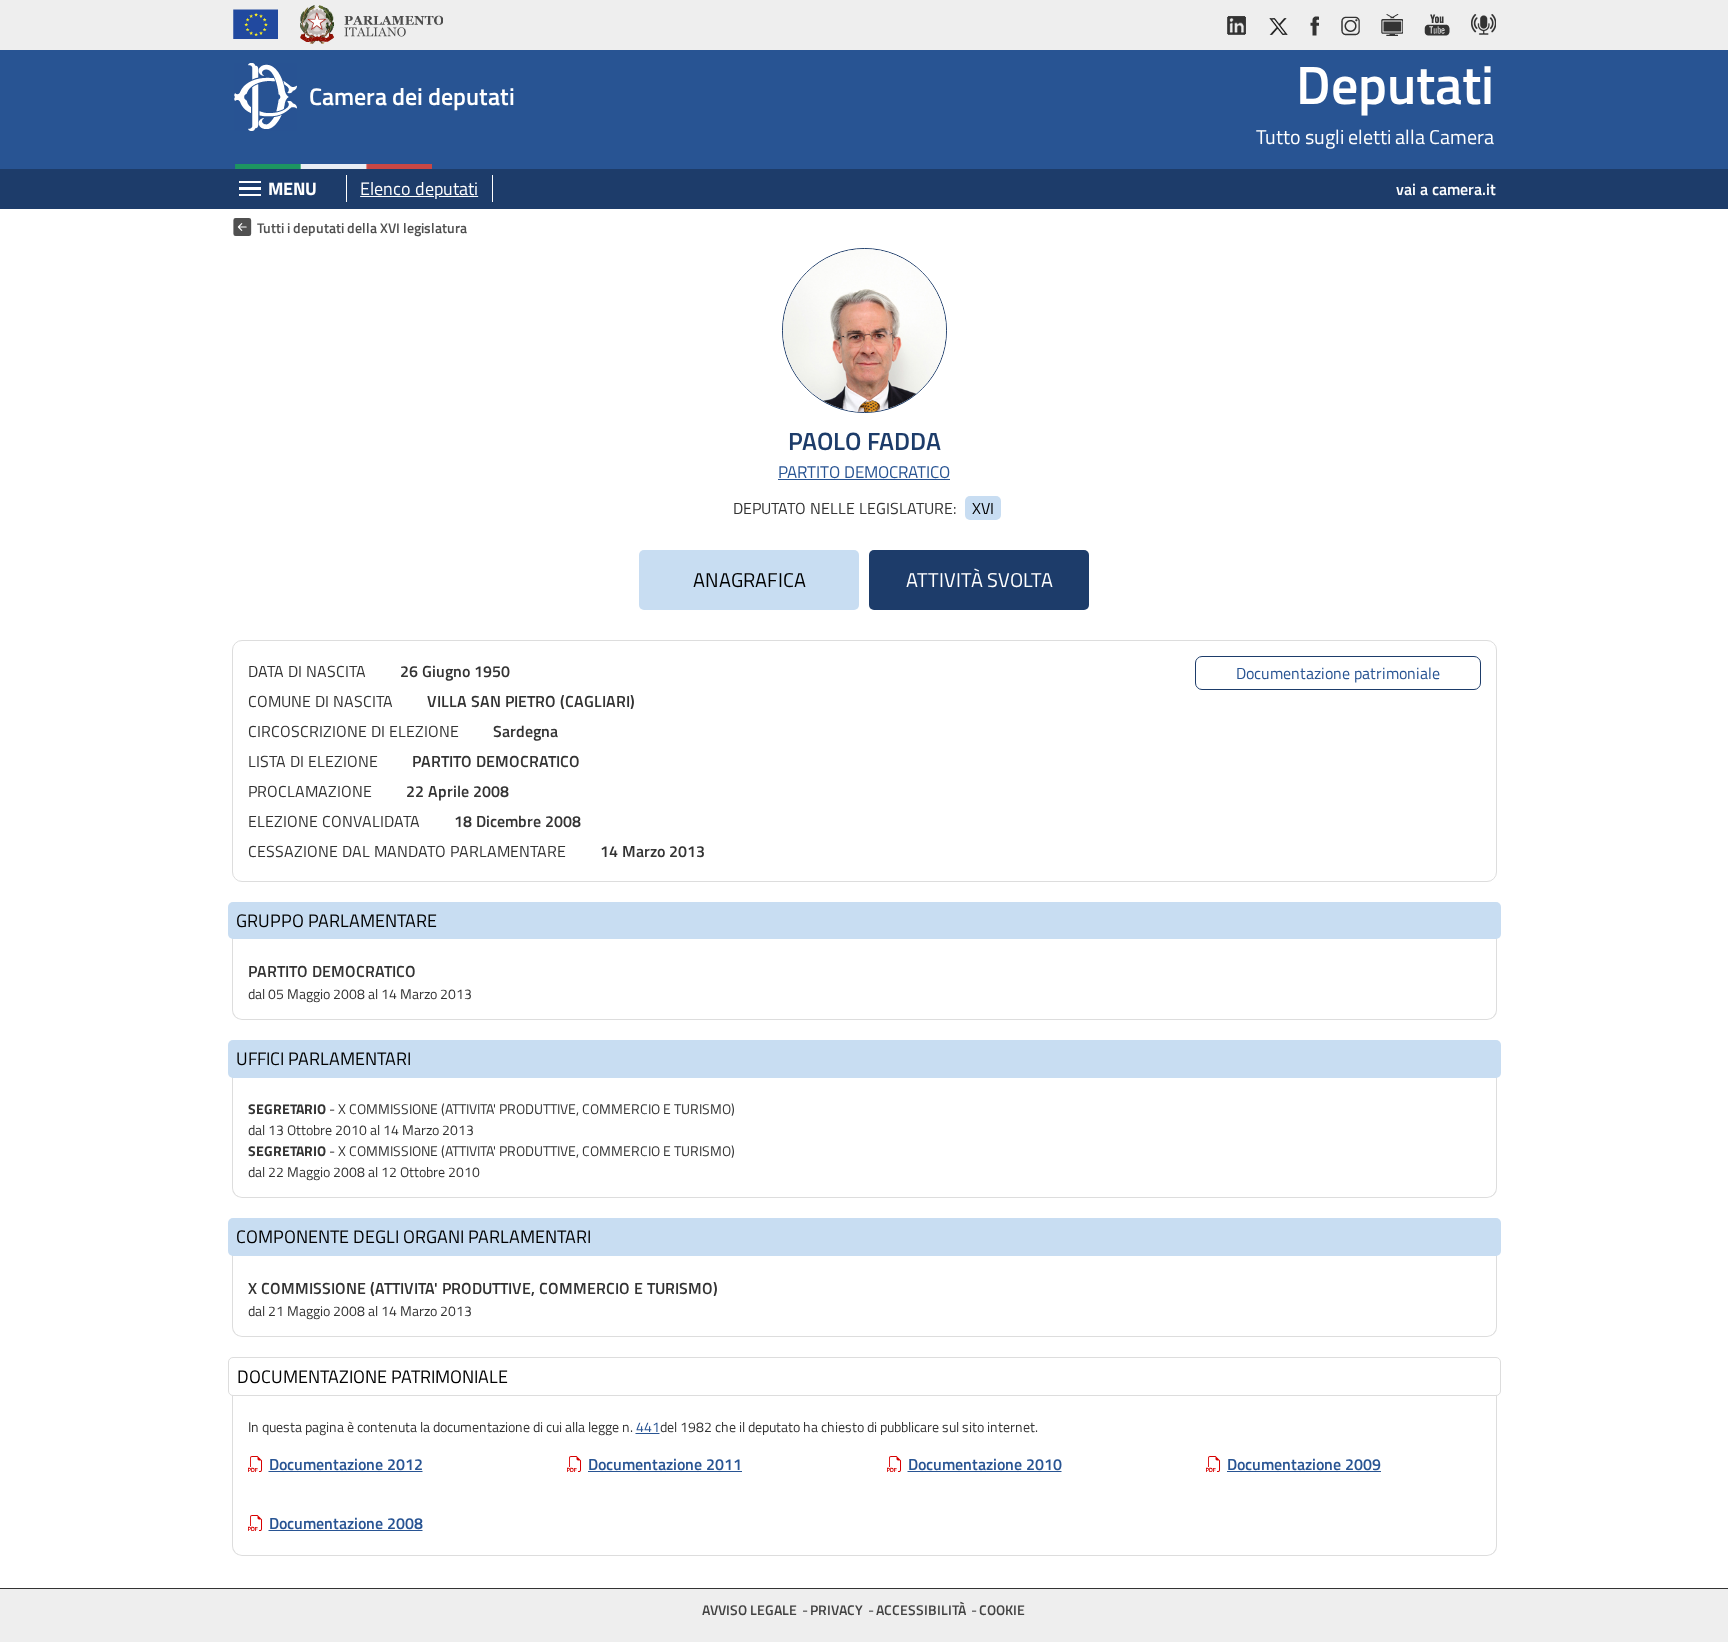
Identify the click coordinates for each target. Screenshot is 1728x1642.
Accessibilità (921, 1609)
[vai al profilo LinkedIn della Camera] (1241, 21)
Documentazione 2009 (1304, 1464)
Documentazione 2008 (346, 1523)
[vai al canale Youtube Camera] (1436, 21)
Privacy (836, 1609)
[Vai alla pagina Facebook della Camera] (1314, 21)
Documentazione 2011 (665, 1464)
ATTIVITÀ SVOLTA (979, 579)
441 (648, 1426)
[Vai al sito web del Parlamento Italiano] (370, 21)
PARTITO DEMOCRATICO (864, 472)
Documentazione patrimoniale (1338, 673)
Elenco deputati (419, 188)
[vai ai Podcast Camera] (1478, 21)
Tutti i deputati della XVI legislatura (362, 227)
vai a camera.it (1446, 189)
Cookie (1002, 1609)
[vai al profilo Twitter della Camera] (1278, 21)
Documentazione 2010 (985, 1464)
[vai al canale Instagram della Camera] (1349, 21)
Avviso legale (749, 1609)
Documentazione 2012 (346, 1464)
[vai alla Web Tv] (1391, 21)
